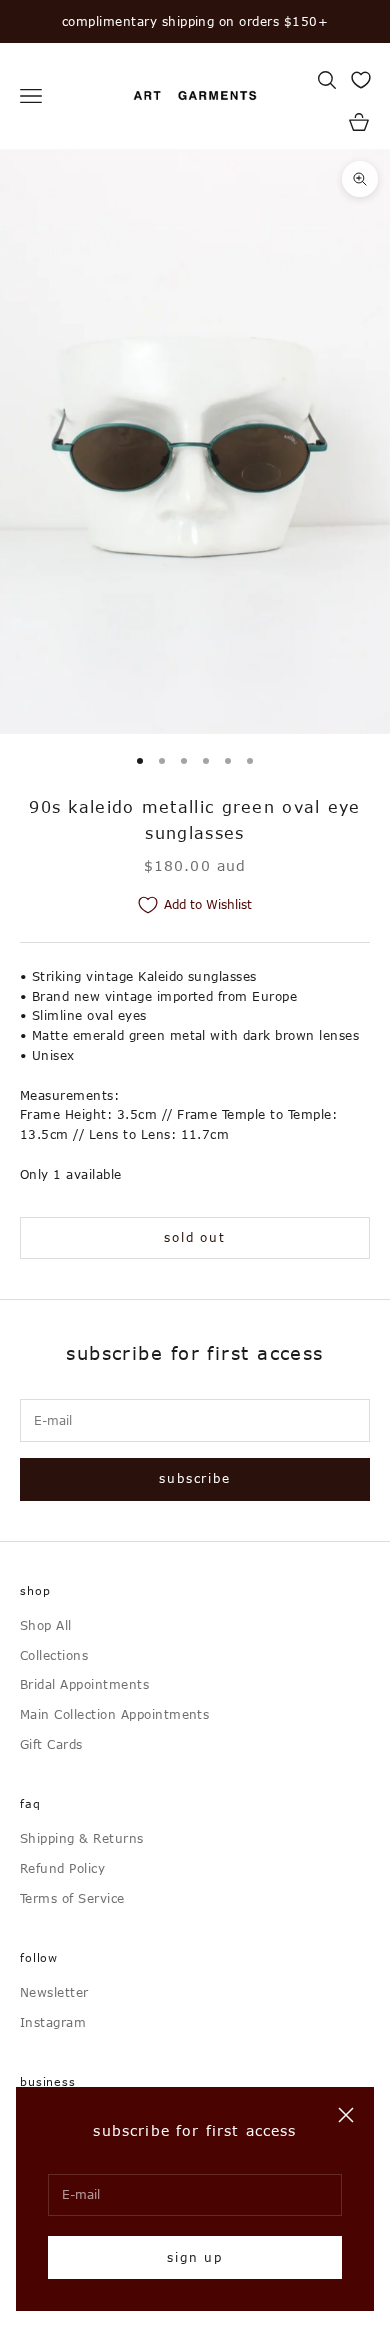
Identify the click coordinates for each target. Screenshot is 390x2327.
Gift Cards (51, 1744)
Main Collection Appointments (114, 1714)
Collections (54, 1655)
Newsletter (54, 1992)
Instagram (53, 2022)
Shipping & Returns (82, 1838)
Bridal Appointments (84, 1684)
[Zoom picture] (360, 179)
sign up (195, 2257)
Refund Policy (62, 1868)
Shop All (46, 1625)
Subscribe (194, 1478)
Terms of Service (72, 1898)
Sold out (194, 1237)
